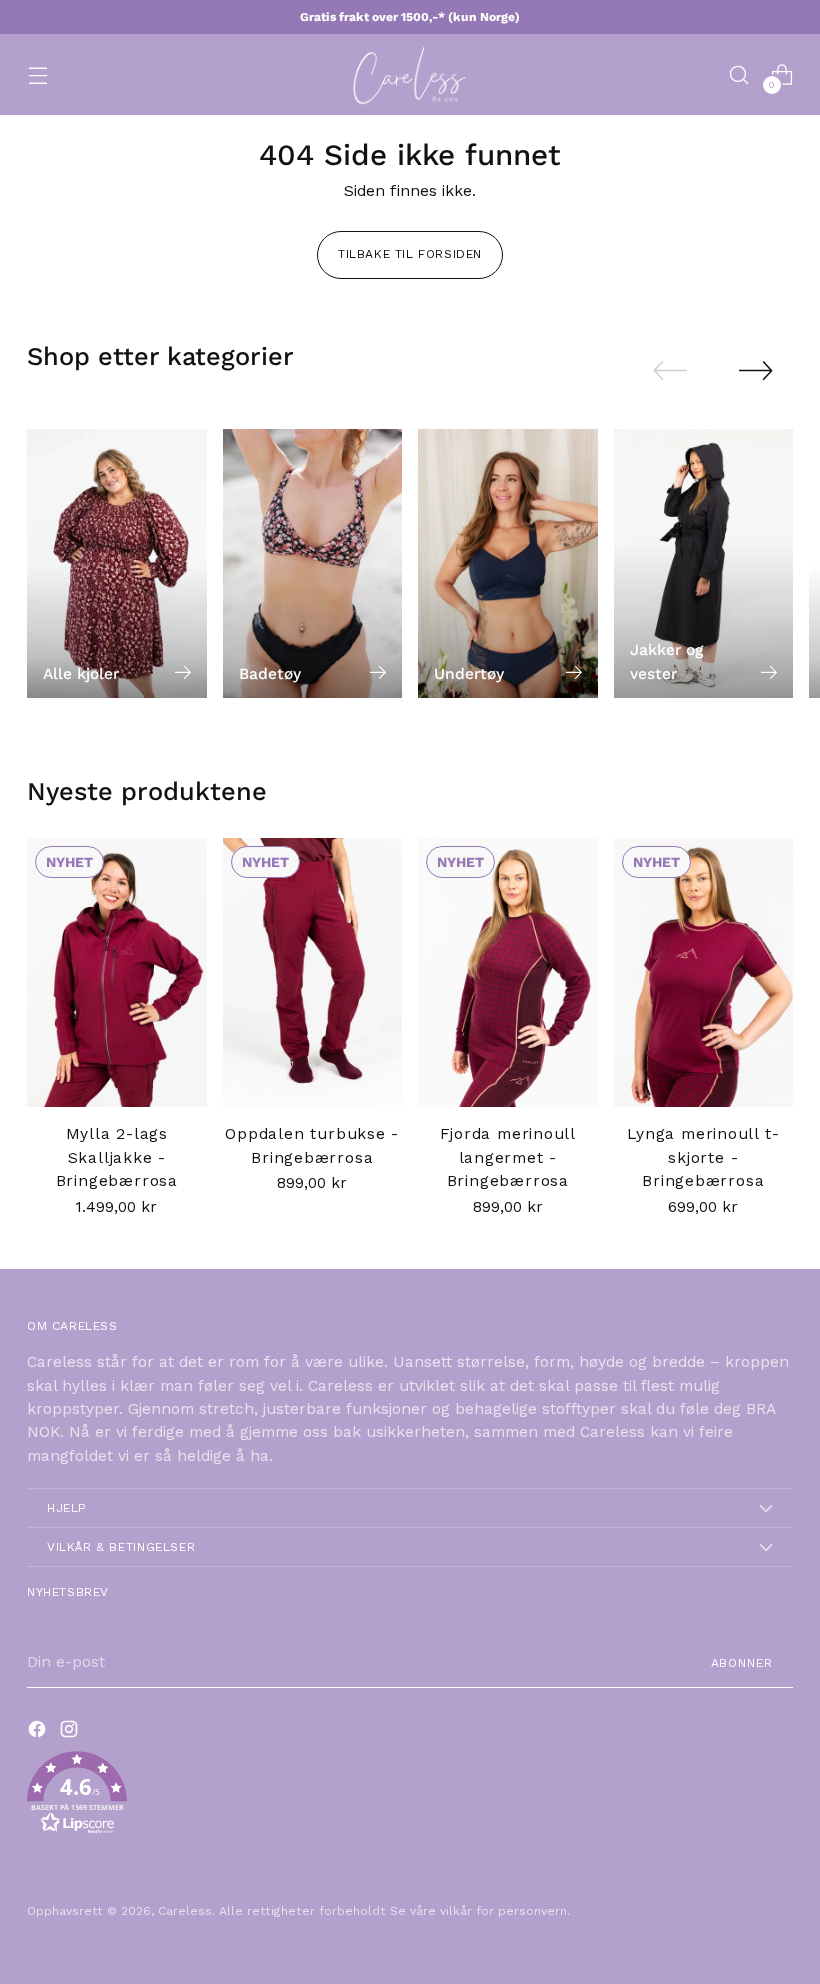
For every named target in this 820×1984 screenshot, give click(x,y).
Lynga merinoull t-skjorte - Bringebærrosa (703, 1157)
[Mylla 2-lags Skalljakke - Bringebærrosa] (117, 972)
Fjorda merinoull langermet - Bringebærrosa (508, 1157)
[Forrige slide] (670, 371)
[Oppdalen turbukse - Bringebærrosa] (313, 972)
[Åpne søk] (739, 74)
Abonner (742, 1663)
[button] (410, 1796)
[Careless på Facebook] (39, 1732)
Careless (185, 1911)
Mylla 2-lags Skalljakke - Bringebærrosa (117, 1157)
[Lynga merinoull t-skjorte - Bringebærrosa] (704, 972)
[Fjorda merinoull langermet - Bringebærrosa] (508, 972)
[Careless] (410, 74)
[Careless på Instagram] (71, 1732)
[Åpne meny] (37, 74)
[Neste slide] (756, 370)
